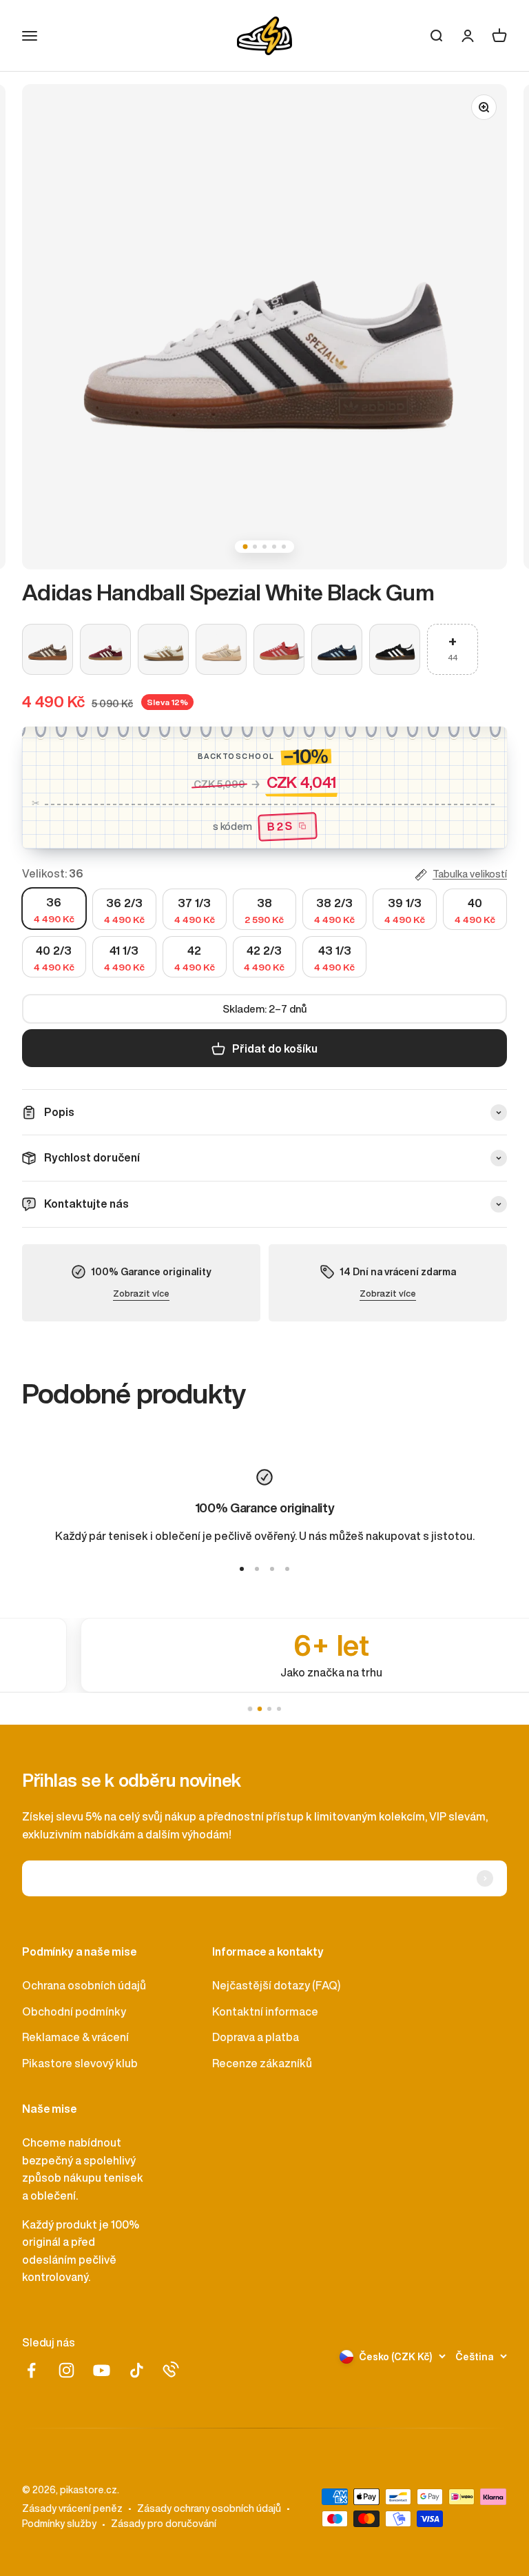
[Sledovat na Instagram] (66, 2370)
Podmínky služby (59, 2524)
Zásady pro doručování (164, 2524)
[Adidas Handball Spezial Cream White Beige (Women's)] (221, 649)
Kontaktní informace (265, 2011)
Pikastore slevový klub (80, 2063)
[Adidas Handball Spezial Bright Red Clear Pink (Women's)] (279, 649)
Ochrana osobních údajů (84, 1985)
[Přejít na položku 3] (272, 1569)
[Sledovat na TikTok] (137, 2370)
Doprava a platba (256, 2037)
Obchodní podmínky (74, 2011)
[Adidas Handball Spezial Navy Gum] (337, 649)
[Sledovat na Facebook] (31, 2370)
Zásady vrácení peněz (72, 2508)
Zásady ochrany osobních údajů (209, 2508)
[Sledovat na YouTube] (102, 2370)
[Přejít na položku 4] (287, 1569)
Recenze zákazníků (262, 2063)
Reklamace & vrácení (75, 2037)
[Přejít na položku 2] (257, 1569)
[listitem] (264, 1655)
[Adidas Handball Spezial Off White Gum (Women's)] (163, 649)
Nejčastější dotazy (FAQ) (276, 1985)
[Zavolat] (171, 2369)
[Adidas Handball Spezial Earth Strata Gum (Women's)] (48, 649)
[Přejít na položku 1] (242, 1569)
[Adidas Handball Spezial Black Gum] (395, 649)
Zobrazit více (141, 1294)
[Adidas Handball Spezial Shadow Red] (105, 649)
